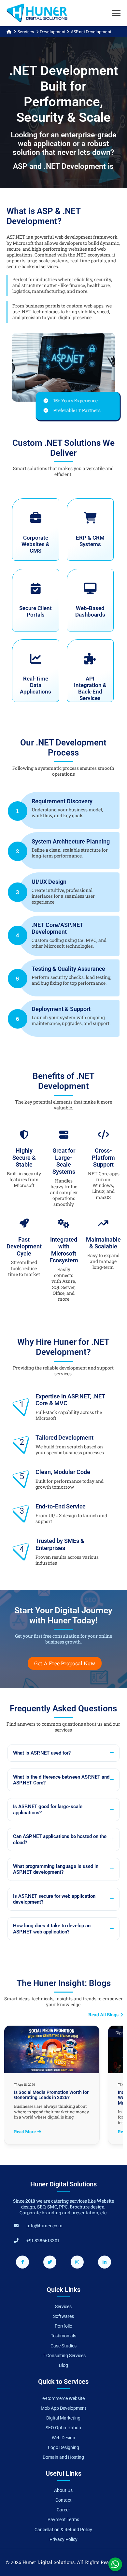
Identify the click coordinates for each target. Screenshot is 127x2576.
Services (26, 31)
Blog (63, 2365)
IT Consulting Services (63, 2356)
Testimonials (63, 2336)
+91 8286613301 (43, 2240)
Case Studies (63, 2346)
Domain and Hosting (63, 2457)
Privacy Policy (63, 2539)
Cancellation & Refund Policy (63, 2530)
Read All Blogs (103, 2015)
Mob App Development (63, 2408)
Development (53, 31)
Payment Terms (63, 2520)
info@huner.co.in (44, 2226)
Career (63, 2510)
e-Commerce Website (63, 2398)
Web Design (63, 2438)
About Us (63, 2490)
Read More (25, 2132)
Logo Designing (63, 2447)
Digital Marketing (63, 2418)
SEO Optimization (63, 2428)
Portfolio (63, 2326)
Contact (63, 2500)
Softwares (63, 2316)
